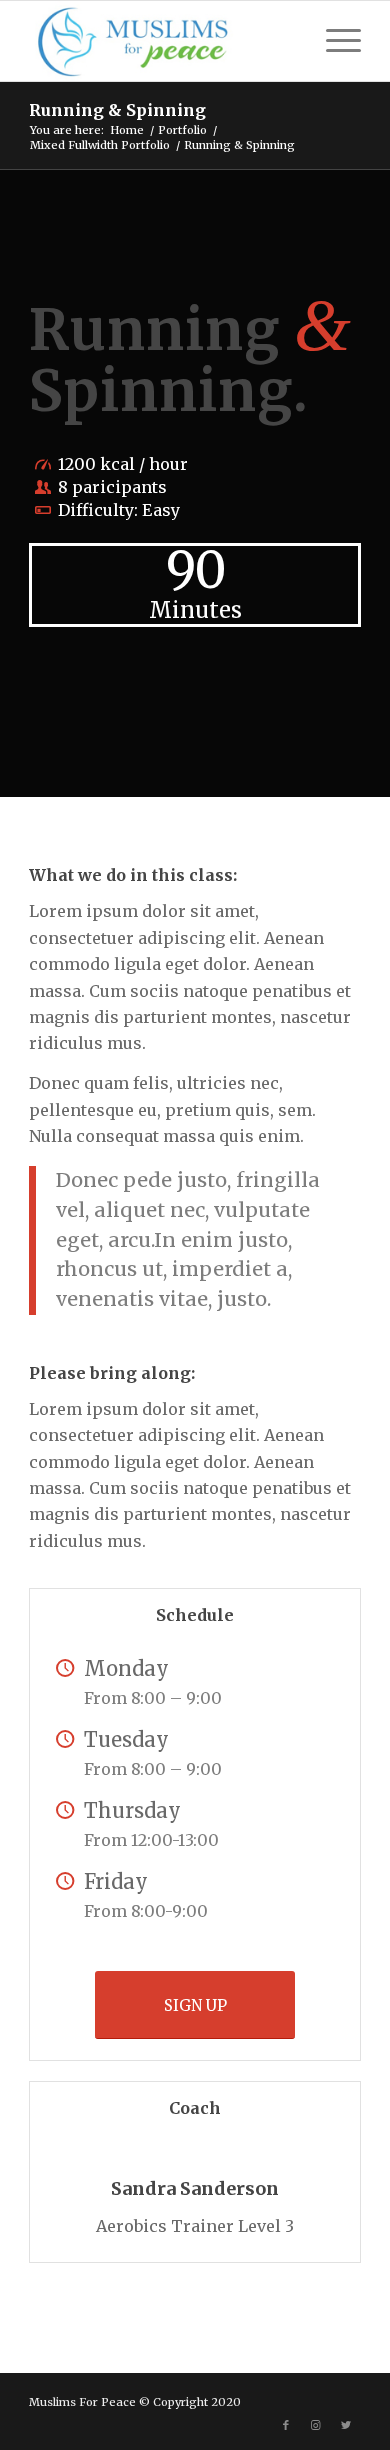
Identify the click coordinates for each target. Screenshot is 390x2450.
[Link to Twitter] (346, 2425)
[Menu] (333, 41)
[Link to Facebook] (286, 2425)
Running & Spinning (117, 110)
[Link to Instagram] (316, 2425)
